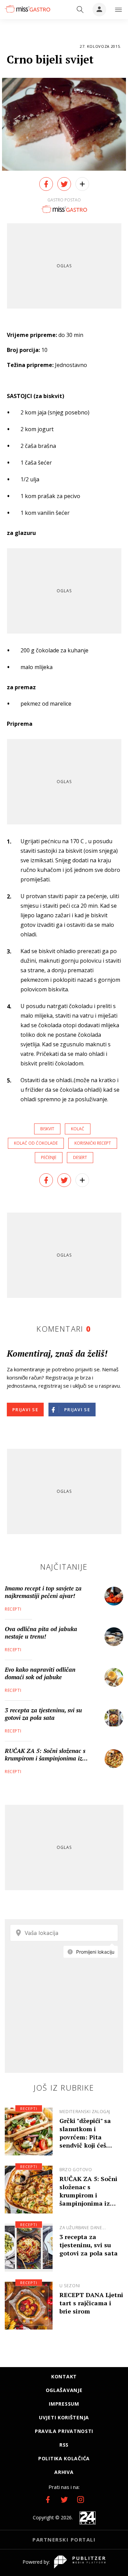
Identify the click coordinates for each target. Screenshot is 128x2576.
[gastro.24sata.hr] (27, 9)
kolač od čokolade (36, 1143)
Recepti (13, 1609)
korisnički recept (93, 1143)
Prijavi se (25, 1410)
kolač (78, 1129)
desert (80, 1157)
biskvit (47, 1129)
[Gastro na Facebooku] (48, 2500)
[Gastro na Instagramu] (81, 2500)
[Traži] (80, 10)
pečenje (49, 1157)
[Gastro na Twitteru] (64, 2500)
